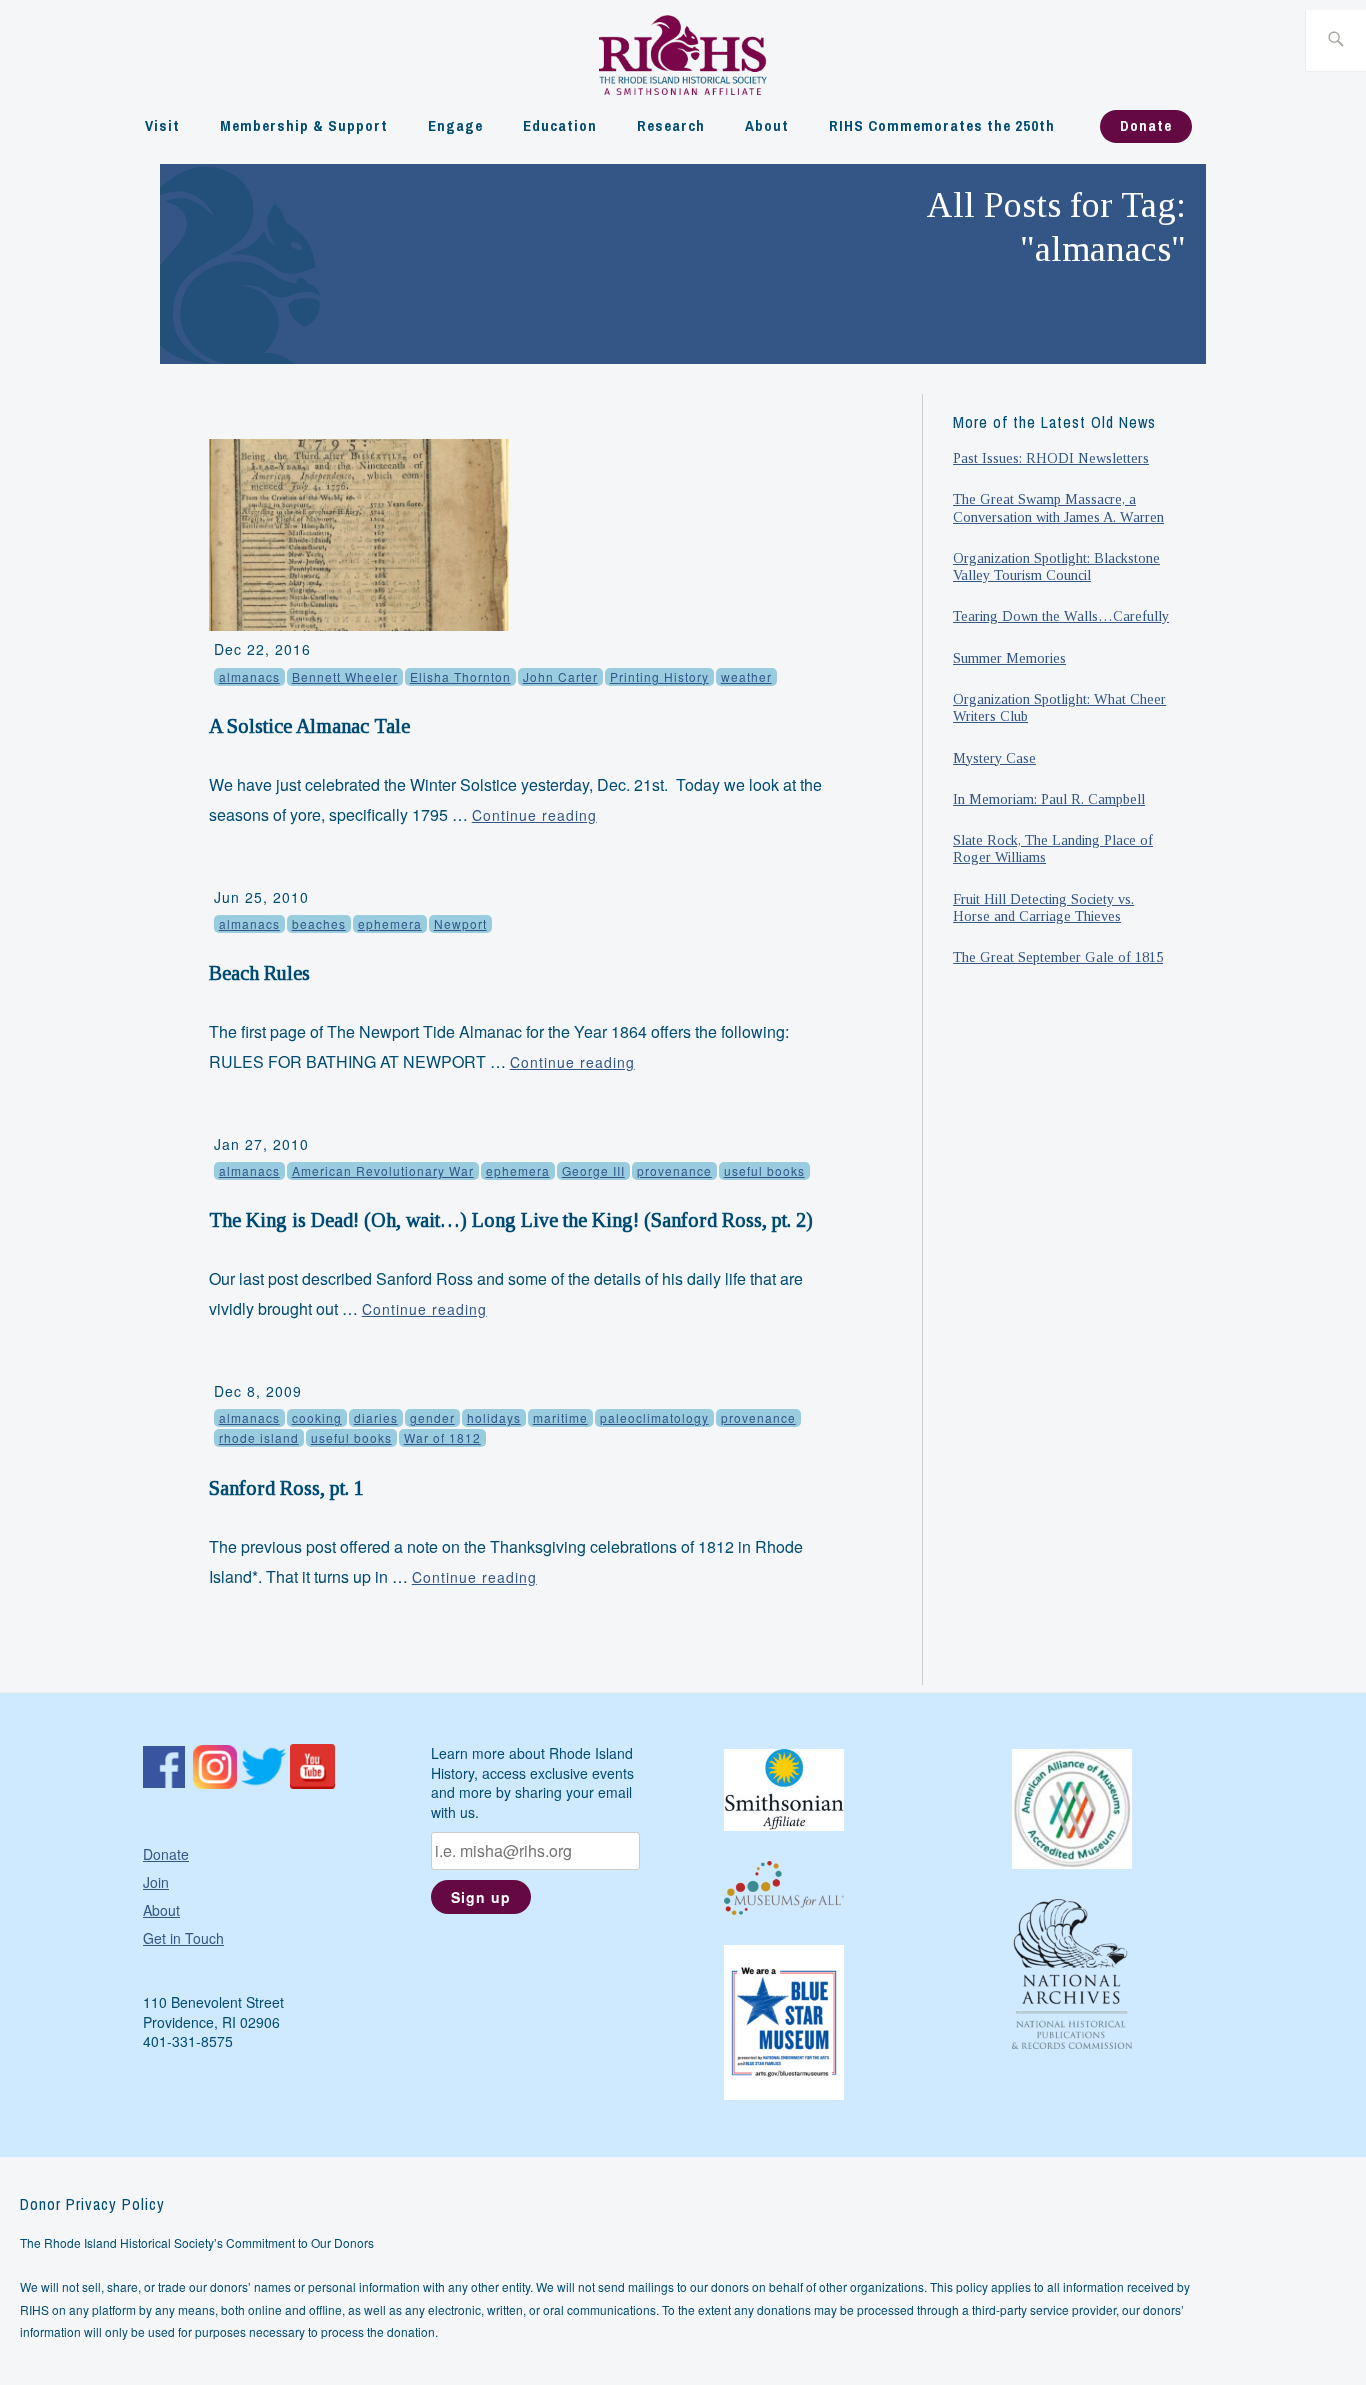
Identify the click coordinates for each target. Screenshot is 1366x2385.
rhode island (259, 1437)
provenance (674, 1170)
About (767, 125)
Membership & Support (304, 125)
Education (560, 125)
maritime (560, 1417)
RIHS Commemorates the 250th (942, 125)
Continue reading (534, 815)
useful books (764, 1170)
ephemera (390, 923)
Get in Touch (183, 1938)
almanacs (249, 676)
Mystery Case (994, 758)
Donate (1146, 125)
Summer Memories (1009, 658)
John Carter (560, 676)
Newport (460, 923)
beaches (319, 923)
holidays (494, 1417)
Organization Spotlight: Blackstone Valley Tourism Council (1056, 566)
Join (156, 1882)
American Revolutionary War (383, 1170)
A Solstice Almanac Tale (309, 726)
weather (746, 676)
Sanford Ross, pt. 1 (286, 1488)
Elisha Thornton (460, 676)
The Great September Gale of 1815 (1058, 957)
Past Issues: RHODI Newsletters (1051, 458)
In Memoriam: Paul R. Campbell (1049, 799)
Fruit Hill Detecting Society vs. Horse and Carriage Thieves (1043, 907)
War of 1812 (442, 1437)
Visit (162, 125)
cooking (317, 1417)
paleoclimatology (654, 1417)
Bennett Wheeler (345, 676)
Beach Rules (259, 973)
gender (432, 1417)
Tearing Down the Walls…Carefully (1061, 616)
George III (593, 1170)
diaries (376, 1417)
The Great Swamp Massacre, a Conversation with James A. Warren (1058, 507)
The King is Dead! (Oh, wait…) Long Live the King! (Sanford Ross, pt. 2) (511, 1220)
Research (671, 125)
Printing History (659, 676)
